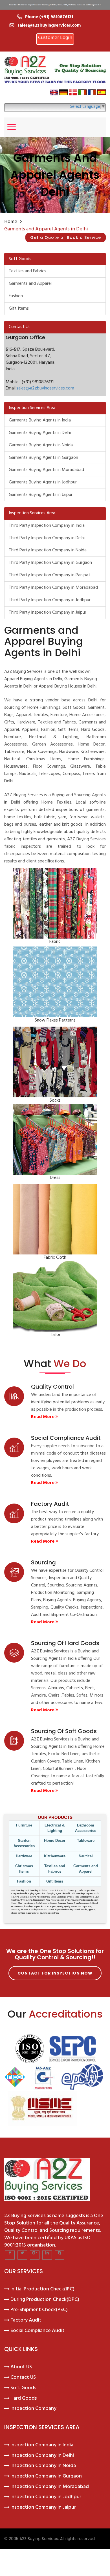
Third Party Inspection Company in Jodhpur (50, 600)
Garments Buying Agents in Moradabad (46, 470)
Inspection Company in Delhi (42, 2456)
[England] (54, 92)
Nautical (86, 1856)
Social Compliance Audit (38, 2331)
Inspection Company (33, 2409)
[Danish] (73, 92)
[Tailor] (55, 1296)
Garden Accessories (24, 1843)
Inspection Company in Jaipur (43, 2508)
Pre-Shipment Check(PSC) (39, 2310)
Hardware (24, 1856)
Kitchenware (55, 1856)
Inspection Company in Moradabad (50, 2487)
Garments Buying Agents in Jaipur (41, 495)
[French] (92, 92)
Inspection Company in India (42, 2445)
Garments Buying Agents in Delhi (40, 433)
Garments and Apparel (30, 284)
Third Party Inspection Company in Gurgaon (50, 563)
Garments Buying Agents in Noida (41, 445)
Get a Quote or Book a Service (66, 237)
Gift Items (19, 309)
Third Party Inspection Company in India (47, 526)
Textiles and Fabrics (27, 271)
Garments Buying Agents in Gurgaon (43, 458)
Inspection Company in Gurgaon (46, 2476)
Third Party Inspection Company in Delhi (47, 538)
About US (21, 2367)
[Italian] (82, 92)
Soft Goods (23, 2388)
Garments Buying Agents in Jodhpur (43, 482)
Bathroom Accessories (86, 1828)
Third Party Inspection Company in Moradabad (53, 588)
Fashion (16, 296)
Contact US (23, 2378)
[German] (63, 92)
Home (11, 222)
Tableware (86, 1841)
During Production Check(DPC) (45, 2300)
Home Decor (55, 1841)
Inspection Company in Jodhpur (46, 2497)
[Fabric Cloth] (55, 1219)
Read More (43, 1417)
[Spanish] (102, 92)
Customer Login (55, 38)
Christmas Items (24, 1869)
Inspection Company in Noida (43, 2466)
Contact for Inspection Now (55, 1973)
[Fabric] (55, 903)
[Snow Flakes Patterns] (55, 982)
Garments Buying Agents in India (40, 420)
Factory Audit (26, 2320)
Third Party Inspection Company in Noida (48, 550)
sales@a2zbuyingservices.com (45, 388)
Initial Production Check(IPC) (42, 2289)
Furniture (24, 1825)
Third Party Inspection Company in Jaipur (48, 613)
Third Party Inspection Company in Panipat (49, 575)
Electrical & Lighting (55, 1828)
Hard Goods (24, 2399)
